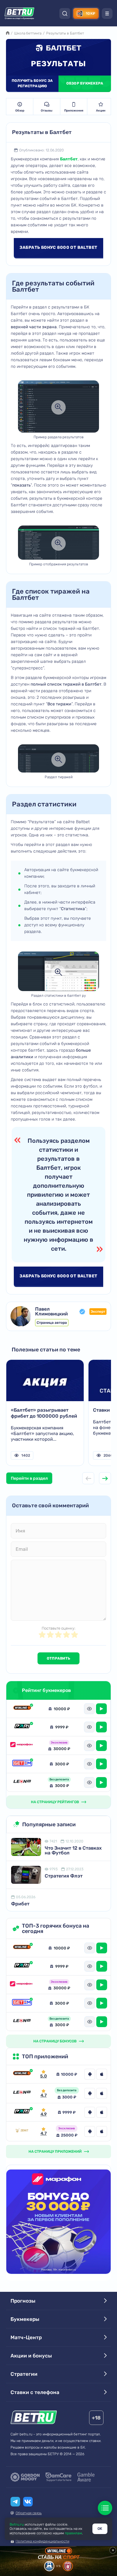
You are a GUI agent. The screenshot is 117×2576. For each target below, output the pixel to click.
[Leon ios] (102, 2093)
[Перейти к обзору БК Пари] (22, 2112)
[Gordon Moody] (25, 2477)
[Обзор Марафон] (22, 1746)
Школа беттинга (28, 33)
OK (100, 2529)
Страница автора (52, 1323)
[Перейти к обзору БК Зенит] (22, 2131)
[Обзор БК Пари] (22, 1727)
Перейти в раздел (29, 1478)
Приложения (74, 111)
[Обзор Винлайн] (22, 1709)
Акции (101, 111)
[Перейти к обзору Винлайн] (22, 2074)
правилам (73, 2533)
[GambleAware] (86, 2477)
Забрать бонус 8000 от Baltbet (58, 247)
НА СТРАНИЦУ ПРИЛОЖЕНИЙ (55, 2152)
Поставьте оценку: (58, 1628)
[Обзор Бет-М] (22, 1764)
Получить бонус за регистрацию (32, 83)
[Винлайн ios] (102, 2074)
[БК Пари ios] (102, 2112)
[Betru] (34, 2418)
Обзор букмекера (85, 83)
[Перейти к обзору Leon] (22, 2093)
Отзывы (47, 111)
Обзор (20, 111)
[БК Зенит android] (90, 2131)
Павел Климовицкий (51, 1312)
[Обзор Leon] (22, 1782)
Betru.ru (17, 2524)
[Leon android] (90, 2093)
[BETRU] (19, 13)
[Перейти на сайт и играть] (101, 1709)
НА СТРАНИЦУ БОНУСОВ (55, 2041)
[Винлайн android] (90, 2074)
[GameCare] (58, 2477)
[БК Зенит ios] (102, 2131)
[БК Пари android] (90, 2112)
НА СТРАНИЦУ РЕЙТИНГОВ (55, 1802)
